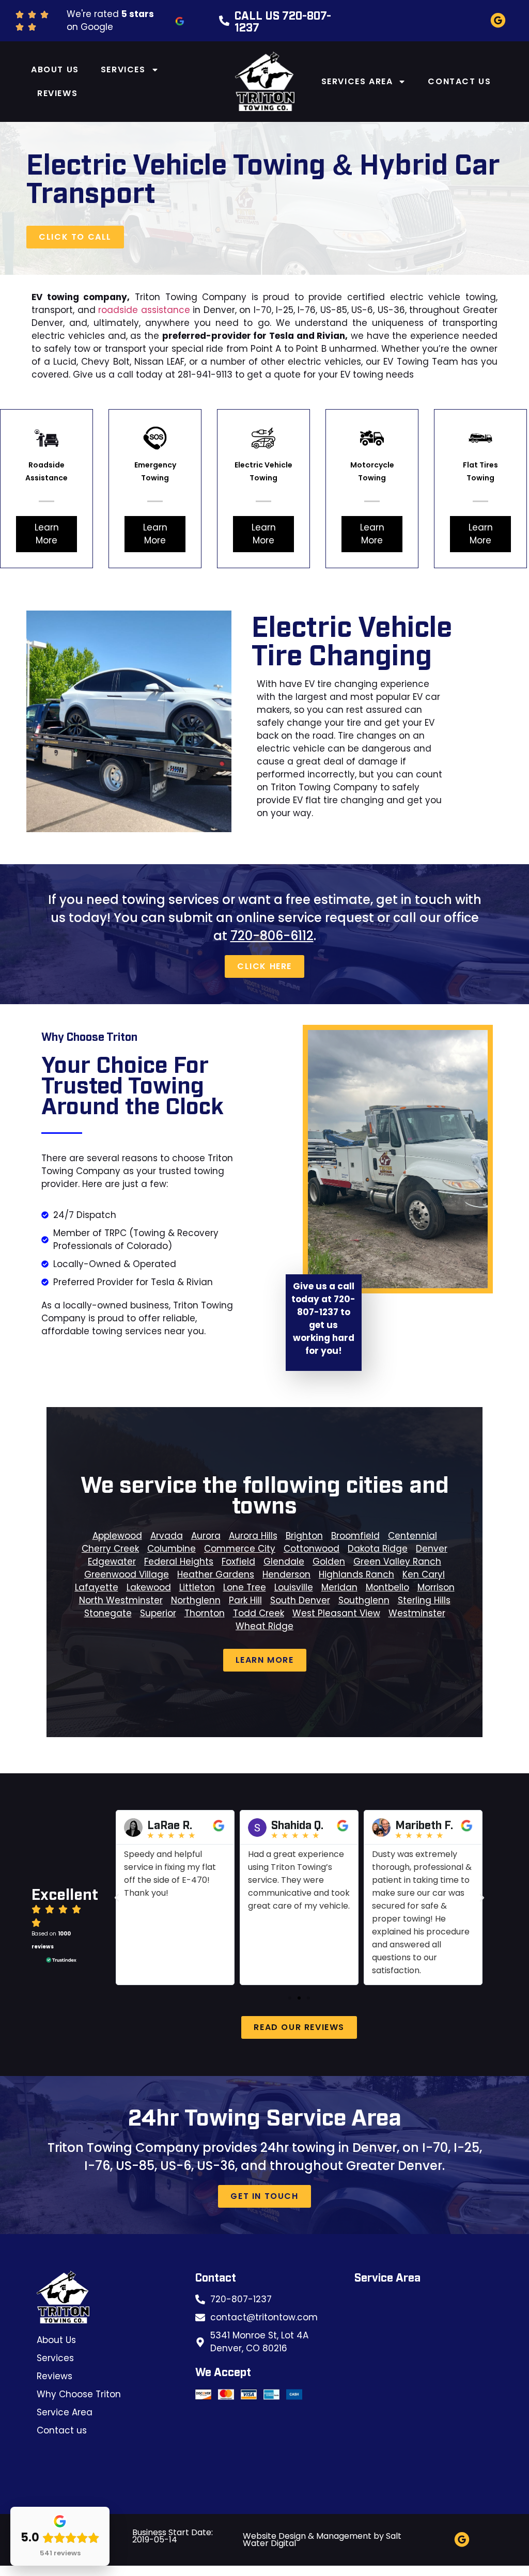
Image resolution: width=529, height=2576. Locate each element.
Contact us (459, 81)
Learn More (47, 534)
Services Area (357, 81)
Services (123, 69)
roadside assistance (144, 310)
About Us (55, 69)
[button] (117, 1898)
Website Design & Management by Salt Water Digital (322, 2540)
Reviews (57, 93)
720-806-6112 (272, 936)
